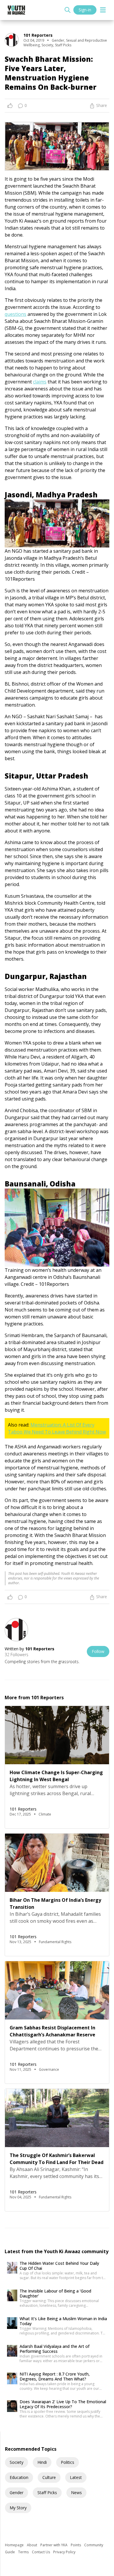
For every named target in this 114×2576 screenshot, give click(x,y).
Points (76, 2545)
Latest (76, 2477)
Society (17, 2462)
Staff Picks (47, 2493)
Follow (98, 1651)
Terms (24, 2552)
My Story (18, 2508)
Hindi (42, 2462)
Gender (17, 2493)
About (32, 2545)
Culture (49, 2477)
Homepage (15, 2545)
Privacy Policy (64, 2552)
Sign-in (85, 10)
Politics (68, 2462)
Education (19, 2477)
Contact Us (41, 2552)
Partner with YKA (54, 2545)
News (76, 2493)
